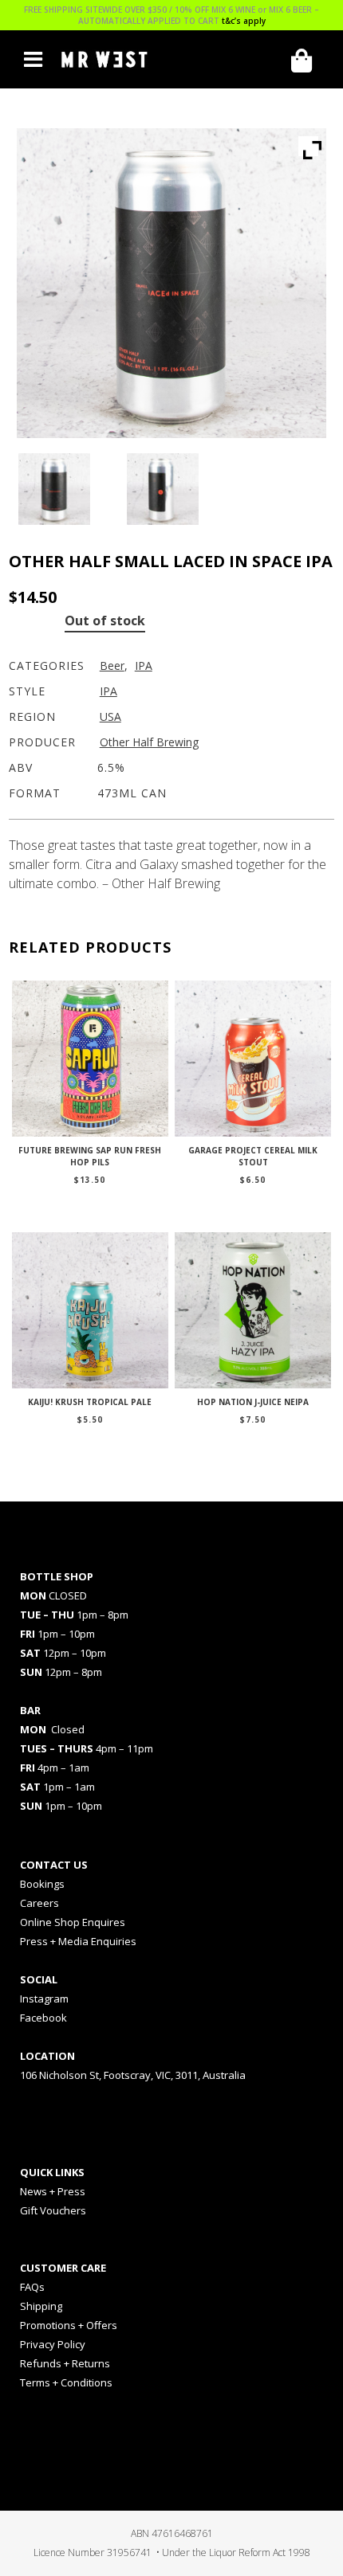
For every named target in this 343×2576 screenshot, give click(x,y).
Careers (39, 1903)
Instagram (44, 1999)
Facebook (43, 2018)
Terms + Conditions (66, 2382)
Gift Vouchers (53, 2210)
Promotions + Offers (69, 2325)
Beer (112, 666)
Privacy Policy (53, 2344)
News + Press (53, 2191)
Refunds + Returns (65, 2363)
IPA (144, 666)
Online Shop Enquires (73, 1922)
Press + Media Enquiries (78, 1941)
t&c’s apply (244, 21)
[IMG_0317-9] (63, 489)
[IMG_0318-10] (172, 489)
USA (110, 716)
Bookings (42, 1884)
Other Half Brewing (149, 742)
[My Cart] (307, 61)
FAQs (32, 2287)
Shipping (41, 2306)
